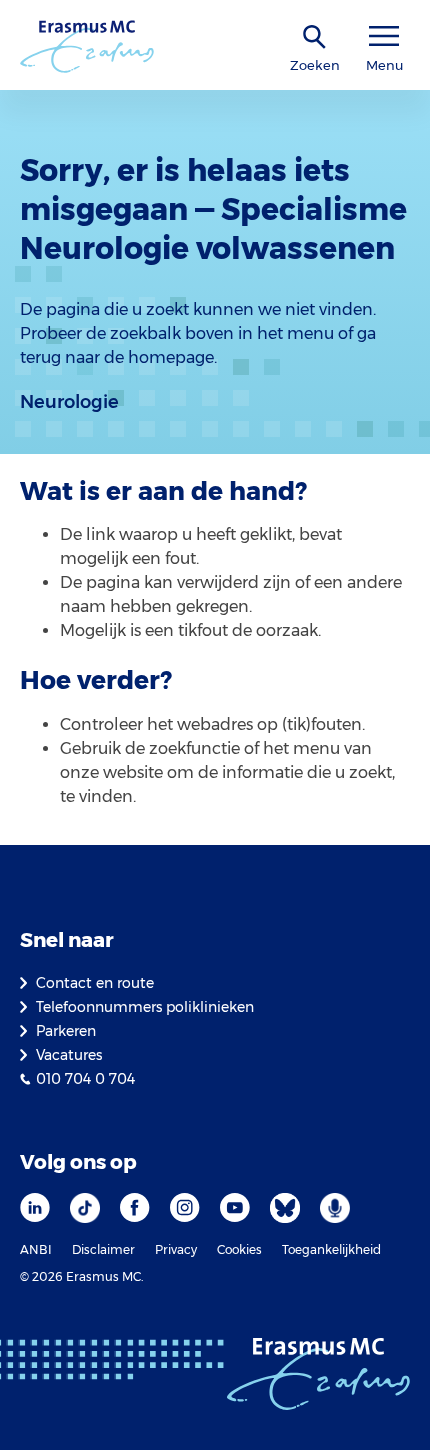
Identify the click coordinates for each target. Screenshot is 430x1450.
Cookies (239, 1249)
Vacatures (69, 1055)
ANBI (36, 1249)
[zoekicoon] (315, 37)
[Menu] (384, 36)
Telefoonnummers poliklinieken (145, 1007)
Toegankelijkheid (331, 1249)
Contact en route (95, 983)
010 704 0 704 (85, 1079)
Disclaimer (103, 1249)
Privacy (176, 1249)
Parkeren (66, 1031)
